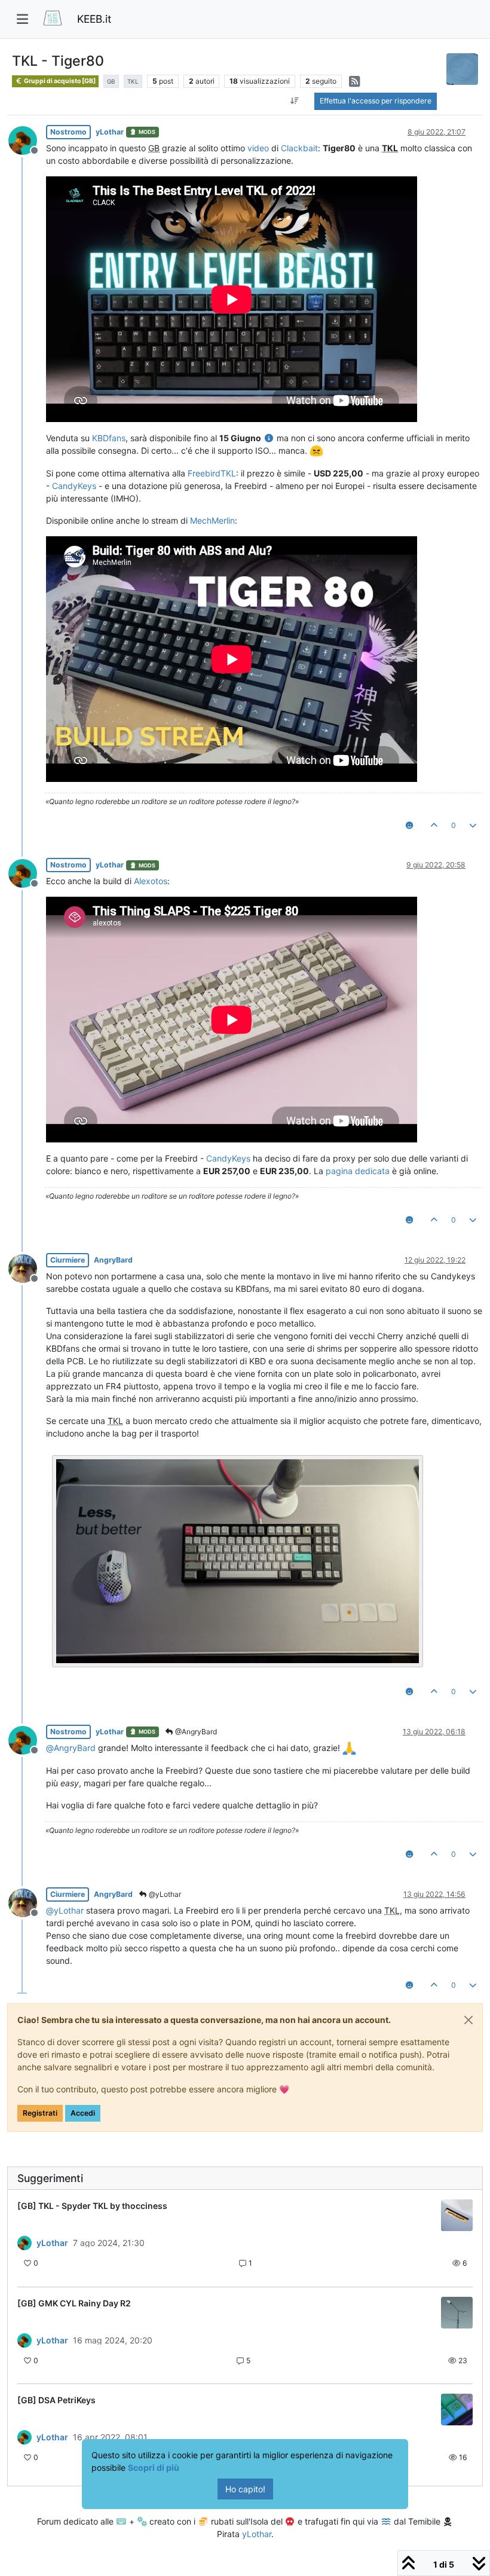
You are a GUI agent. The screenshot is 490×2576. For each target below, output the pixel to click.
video (258, 148)
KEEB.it (94, 19)
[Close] (468, 2020)
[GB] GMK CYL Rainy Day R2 (74, 2303)
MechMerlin (212, 520)
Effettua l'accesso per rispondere (376, 101)
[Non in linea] (27, 139)
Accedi (83, 2113)
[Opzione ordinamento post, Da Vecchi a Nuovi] (294, 101)
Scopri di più (154, 2467)
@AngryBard (195, 1732)
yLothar (110, 132)
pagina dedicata (358, 1171)
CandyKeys (74, 486)
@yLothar (164, 1894)
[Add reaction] (409, 826)
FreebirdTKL (212, 473)
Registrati (40, 2113)
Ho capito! (245, 2489)
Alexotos (151, 881)
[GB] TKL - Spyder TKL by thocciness (92, 2206)
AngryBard (113, 1260)
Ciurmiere (68, 1260)
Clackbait (299, 148)
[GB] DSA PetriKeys (56, 2400)
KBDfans (109, 438)
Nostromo (68, 132)
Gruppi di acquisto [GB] (59, 81)
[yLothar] (24, 2243)
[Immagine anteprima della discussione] (457, 2215)
